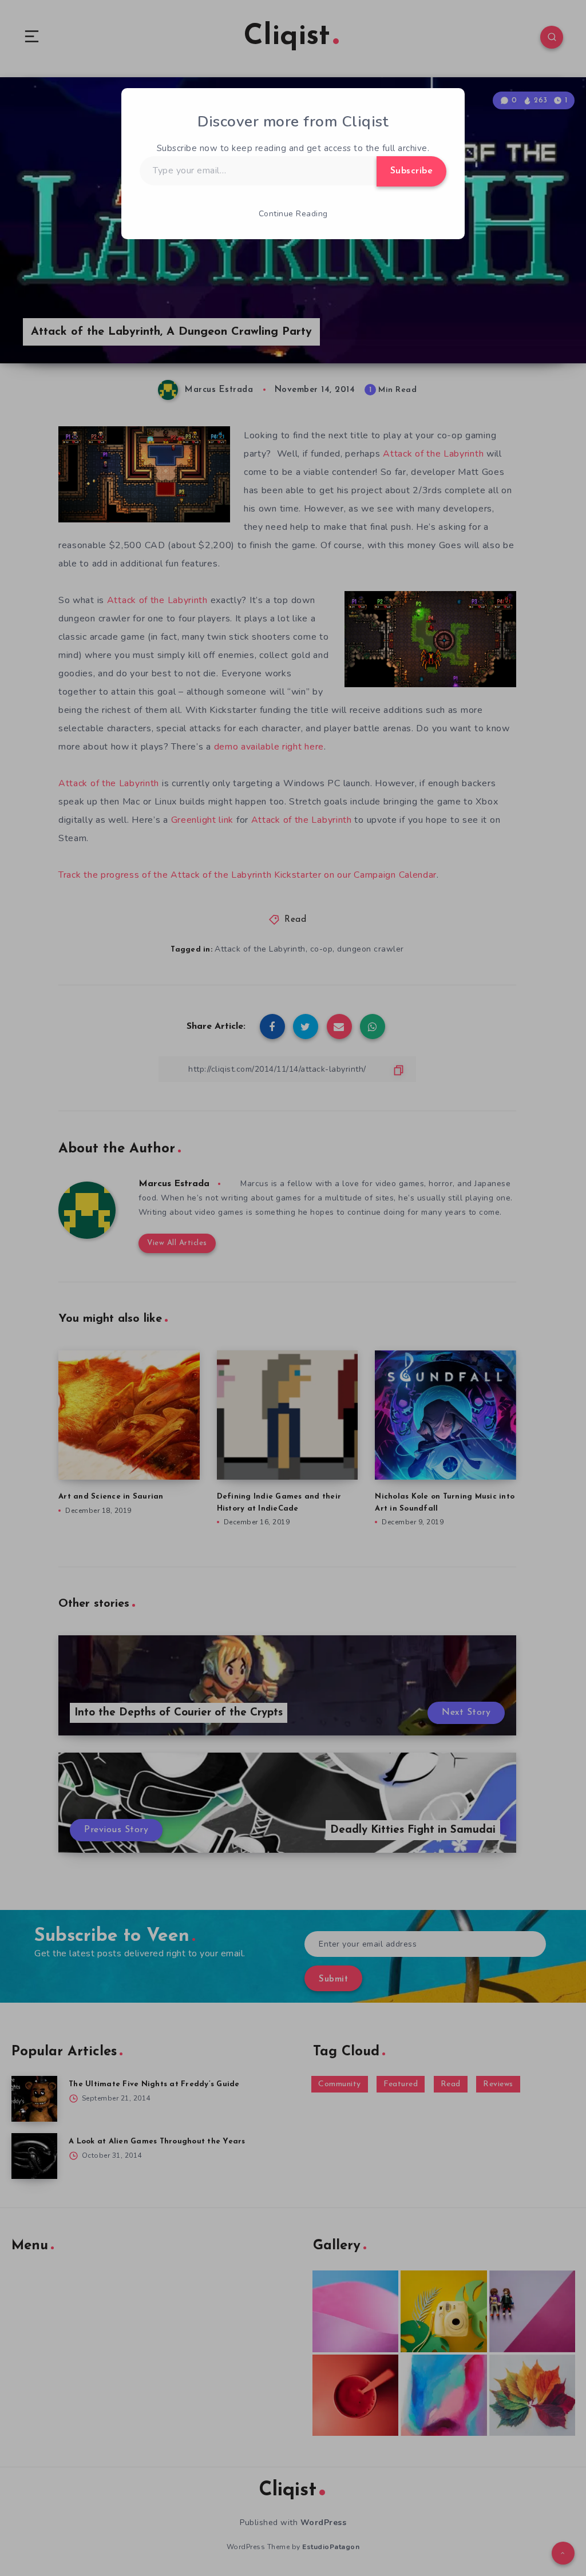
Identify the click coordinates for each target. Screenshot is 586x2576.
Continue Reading (293, 214)
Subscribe (412, 171)
